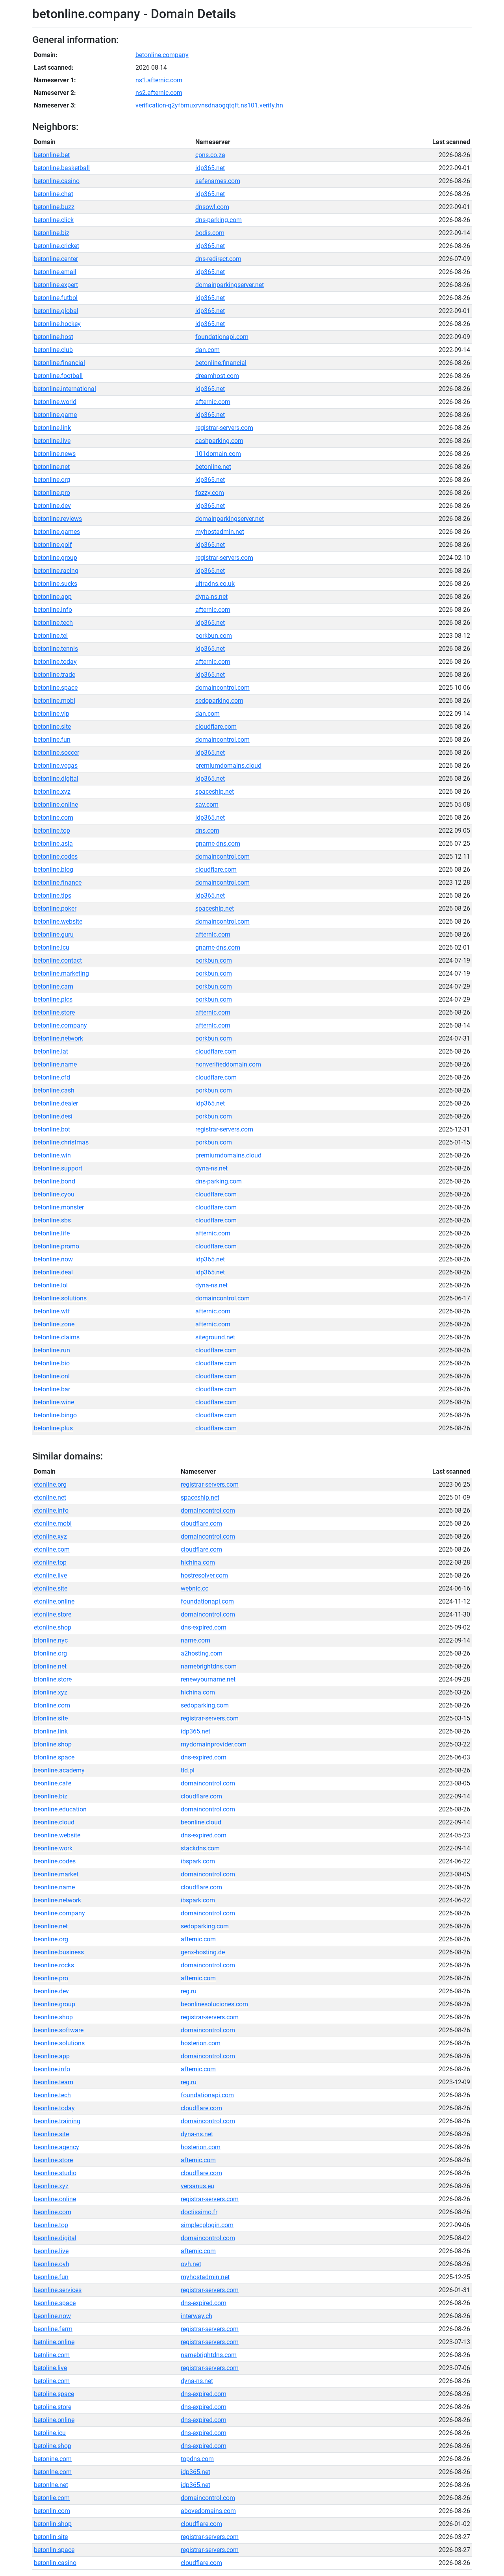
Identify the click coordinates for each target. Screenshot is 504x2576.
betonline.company (162, 55)
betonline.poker (55, 908)
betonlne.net (51, 2485)
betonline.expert (56, 285)
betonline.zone (54, 1324)
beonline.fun (51, 2277)
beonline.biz (51, 1796)
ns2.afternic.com (159, 93)
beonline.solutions (59, 2043)
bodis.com (210, 233)
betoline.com (52, 2381)
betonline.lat (51, 1051)
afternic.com (213, 402)
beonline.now (52, 2316)
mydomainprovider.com (214, 1744)
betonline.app (53, 597)
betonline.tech (53, 623)
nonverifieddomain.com (228, 1064)
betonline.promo (57, 1246)
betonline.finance (58, 882)
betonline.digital (56, 779)
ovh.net (191, 2264)
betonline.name (55, 1064)
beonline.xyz (51, 2186)
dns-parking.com (219, 220)
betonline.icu (52, 947)
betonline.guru (54, 934)
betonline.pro (52, 493)
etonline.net (50, 1497)
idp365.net (210, 168)
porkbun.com (214, 636)
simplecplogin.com (207, 2225)
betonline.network (58, 1038)
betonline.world (55, 402)
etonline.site (51, 1588)
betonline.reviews (58, 519)
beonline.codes (55, 1861)
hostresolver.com (204, 1575)
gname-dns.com (218, 844)
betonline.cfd (52, 1077)
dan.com (208, 350)
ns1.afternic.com (159, 80)
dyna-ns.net (211, 597)
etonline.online (54, 1601)
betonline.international (65, 389)
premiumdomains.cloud (228, 766)
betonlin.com (52, 2511)
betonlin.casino (55, 2563)
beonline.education (60, 1809)
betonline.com (54, 818)
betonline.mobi (55, 701)
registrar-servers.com (224, 428)
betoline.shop (53, 2446)
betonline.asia (53, 844)
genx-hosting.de (203, 1952)
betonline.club (53, 350)
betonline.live (52, 441)
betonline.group (56, 558)
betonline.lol (51, 1285)
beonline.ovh (52, 2264)
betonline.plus (53, 1428)
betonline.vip (52, 714)
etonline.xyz (50, 1536)
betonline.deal (53, 1272)
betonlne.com (53, 2472)
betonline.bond (55, 1181)
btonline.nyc (51, 1640)
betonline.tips (53, 895)
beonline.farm (53, 2329)
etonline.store (53, 1614)
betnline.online (54, 2342)
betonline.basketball (62, 168)
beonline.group (55, 2004)
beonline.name (54, 1887)
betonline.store (54, 1012)
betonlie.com (52, 2498)
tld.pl (188, 1770)
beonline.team (54, 2082)
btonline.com (52, 1705)
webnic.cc (195, 1588)
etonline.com (52, 1549)
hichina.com (198, 1562)
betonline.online (56, 805)
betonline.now (53, 1259)
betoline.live (50, 2368)
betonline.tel (51, 636)
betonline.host (54, 337)
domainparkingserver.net (230, 285)
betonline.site (52, 727)
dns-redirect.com (218, 259)
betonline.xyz (52, 792)
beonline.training (57, 2121)
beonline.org (51, 1939)
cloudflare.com (216, 727)
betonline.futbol (56, 298)
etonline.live (50, 1575)
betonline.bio (52, 1363)
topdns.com (197, 2459)
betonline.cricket (57, 246)
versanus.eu (197, 2186)
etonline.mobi (53, 1523)
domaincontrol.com (222, 688)
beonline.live (51, 2251)
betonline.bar (52, 1389)
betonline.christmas (61, 1142)
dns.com (207, 831)
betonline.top (52, 831)
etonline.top (50, 1562)
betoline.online (54, 2420)
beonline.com (53, 2212)
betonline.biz (52, 233)
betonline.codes (56, 857)
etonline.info (51, 1510)
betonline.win (52, 1155)
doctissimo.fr (199, 2212)
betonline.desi (53, 1116)
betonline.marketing (61, 973)
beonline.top (51, 2225)
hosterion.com (201, 2043)
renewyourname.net (208, 1679)
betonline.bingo (55, 1415)
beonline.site (51, 2134)
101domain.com (218, 454)
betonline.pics (53, 999)
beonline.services (58, 2290)
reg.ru (189, 1991)
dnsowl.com (212, 207)
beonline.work (53, 1848)
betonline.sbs (52, 1220)
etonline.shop (53, 1627)
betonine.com (53, 2459)
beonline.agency (57, 2147)
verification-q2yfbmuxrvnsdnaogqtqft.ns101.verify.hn (209, 105)
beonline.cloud (54, 1822)
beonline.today (54, 2108)
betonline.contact (58, 960)
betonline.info (53, 610)
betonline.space (56, 688)
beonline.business (59, 1952)
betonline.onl (52, 1376)
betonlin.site (51, 2537)
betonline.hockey (57, 324)
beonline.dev (51, 1991)
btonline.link (51, 1731)
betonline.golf (53, 545)
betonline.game (55, 415)
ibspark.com (198, 1861)
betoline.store (53, 2407)
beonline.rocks (54, 1965)
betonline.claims (57, 1337)
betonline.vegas (56, 766)
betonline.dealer (56, 1103)
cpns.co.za (210, 155)
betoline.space (54, 2394)
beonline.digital (55, 2238)
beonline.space (55, 2303)
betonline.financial (59, 363)
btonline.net (50, 1666)
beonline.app (52, 2056)
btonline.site (51, 1718)
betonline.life (52, 1233)
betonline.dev (52, 506)
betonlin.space (54, 2550)
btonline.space (54, 1757)
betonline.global (56, 311)
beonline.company (59, 1913)
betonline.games (57, 532)
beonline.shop (53, 2017)
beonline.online (55, 2199)
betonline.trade (55, 675)
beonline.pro (51, 1978)
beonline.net (51, 1926)
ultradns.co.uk (215, 584)
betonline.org (52, 480)
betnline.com (52, 2355)
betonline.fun (52, 740)
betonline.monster (59, 1207)
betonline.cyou (54, 1194)
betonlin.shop (53, 2524)
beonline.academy (59, 1770)
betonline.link (52, 428)
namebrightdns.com (209, 1666)
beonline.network (57, 1900)
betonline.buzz (54, 207)
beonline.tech (52, 2095)
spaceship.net (215, 792)
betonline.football (58, 376)
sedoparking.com (219, 701)
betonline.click (54, 220)
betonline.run (52, 1350)
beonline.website (57, 1835)
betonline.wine (54, 1402)
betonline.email (55, 272)
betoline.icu (50, 2433)
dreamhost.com (217, 376)
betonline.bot (52, 1129)
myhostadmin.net (220, 532)
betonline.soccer (57, 753)
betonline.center (56, 259)
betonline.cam (54, 986)
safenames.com (218, 181)
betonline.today (55, 662)
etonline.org (50, 1484)
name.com (195, 1640)
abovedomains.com (208, 2511)
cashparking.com (219, 441)
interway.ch (196, 2316)
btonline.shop (53, 1744)
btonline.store (53, 1679)
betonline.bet (52, 155)
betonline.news (55, 454)
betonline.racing (56, 571)
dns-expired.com (204, 1627)
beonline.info (52, 2069)
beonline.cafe (53, 1783)
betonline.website (58, 921)
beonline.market (56, 1874)
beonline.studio (55, 2173)
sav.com (207, 805)
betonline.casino (57, 181)
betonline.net (52, 467)
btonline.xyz (51, 1692)
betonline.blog (54, 869)
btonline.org (50, 1653)
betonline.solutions (60, 1298)
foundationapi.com (222, 337)
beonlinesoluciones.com (214, 2004)
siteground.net (215, 1337)
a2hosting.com (202, 1653)
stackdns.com (200, 1848)
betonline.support (58, 1168)
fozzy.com (210, 493)
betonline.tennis (56, 649)
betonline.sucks (56, 584)
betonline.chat (54, 194)
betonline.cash (54, 1090)
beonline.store (53, 2160)
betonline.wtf (52, 1311)
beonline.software (59, 2030)
